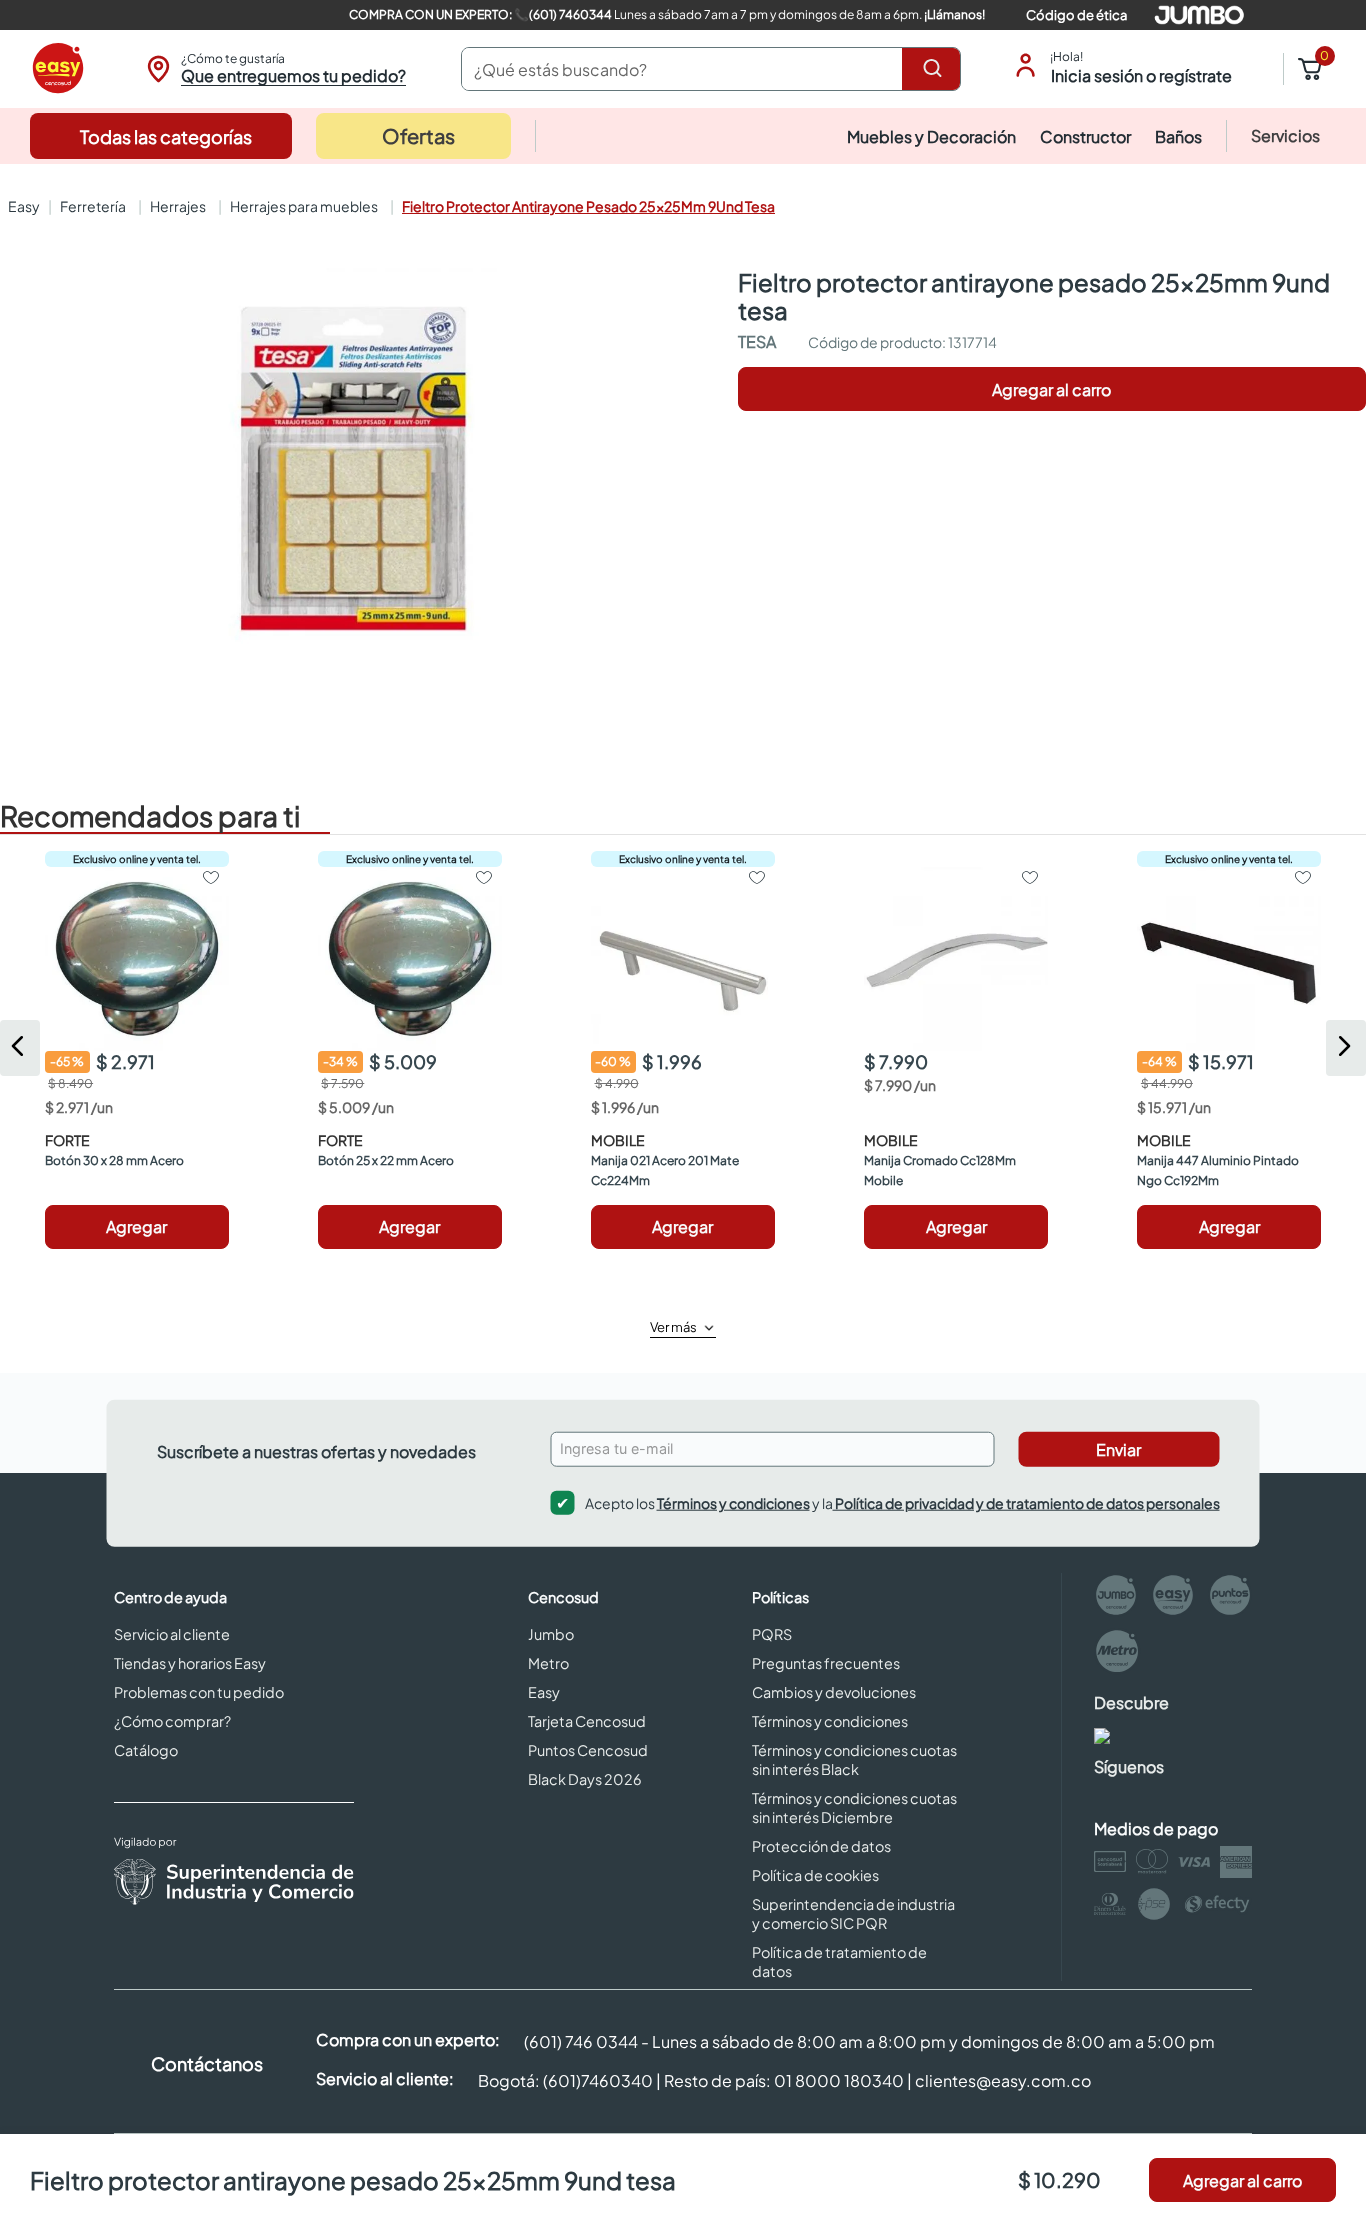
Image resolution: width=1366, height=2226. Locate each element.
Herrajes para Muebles (304, 206)
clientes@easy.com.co (1003, 2080)
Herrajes (178, 206)
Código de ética (1076, 15)
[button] (273, 69)
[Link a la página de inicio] (22, 206)
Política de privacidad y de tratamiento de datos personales (1026, 1503)
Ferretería (93, 206)
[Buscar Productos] (936, 69)
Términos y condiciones (733, 1503)
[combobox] (711, 69)
